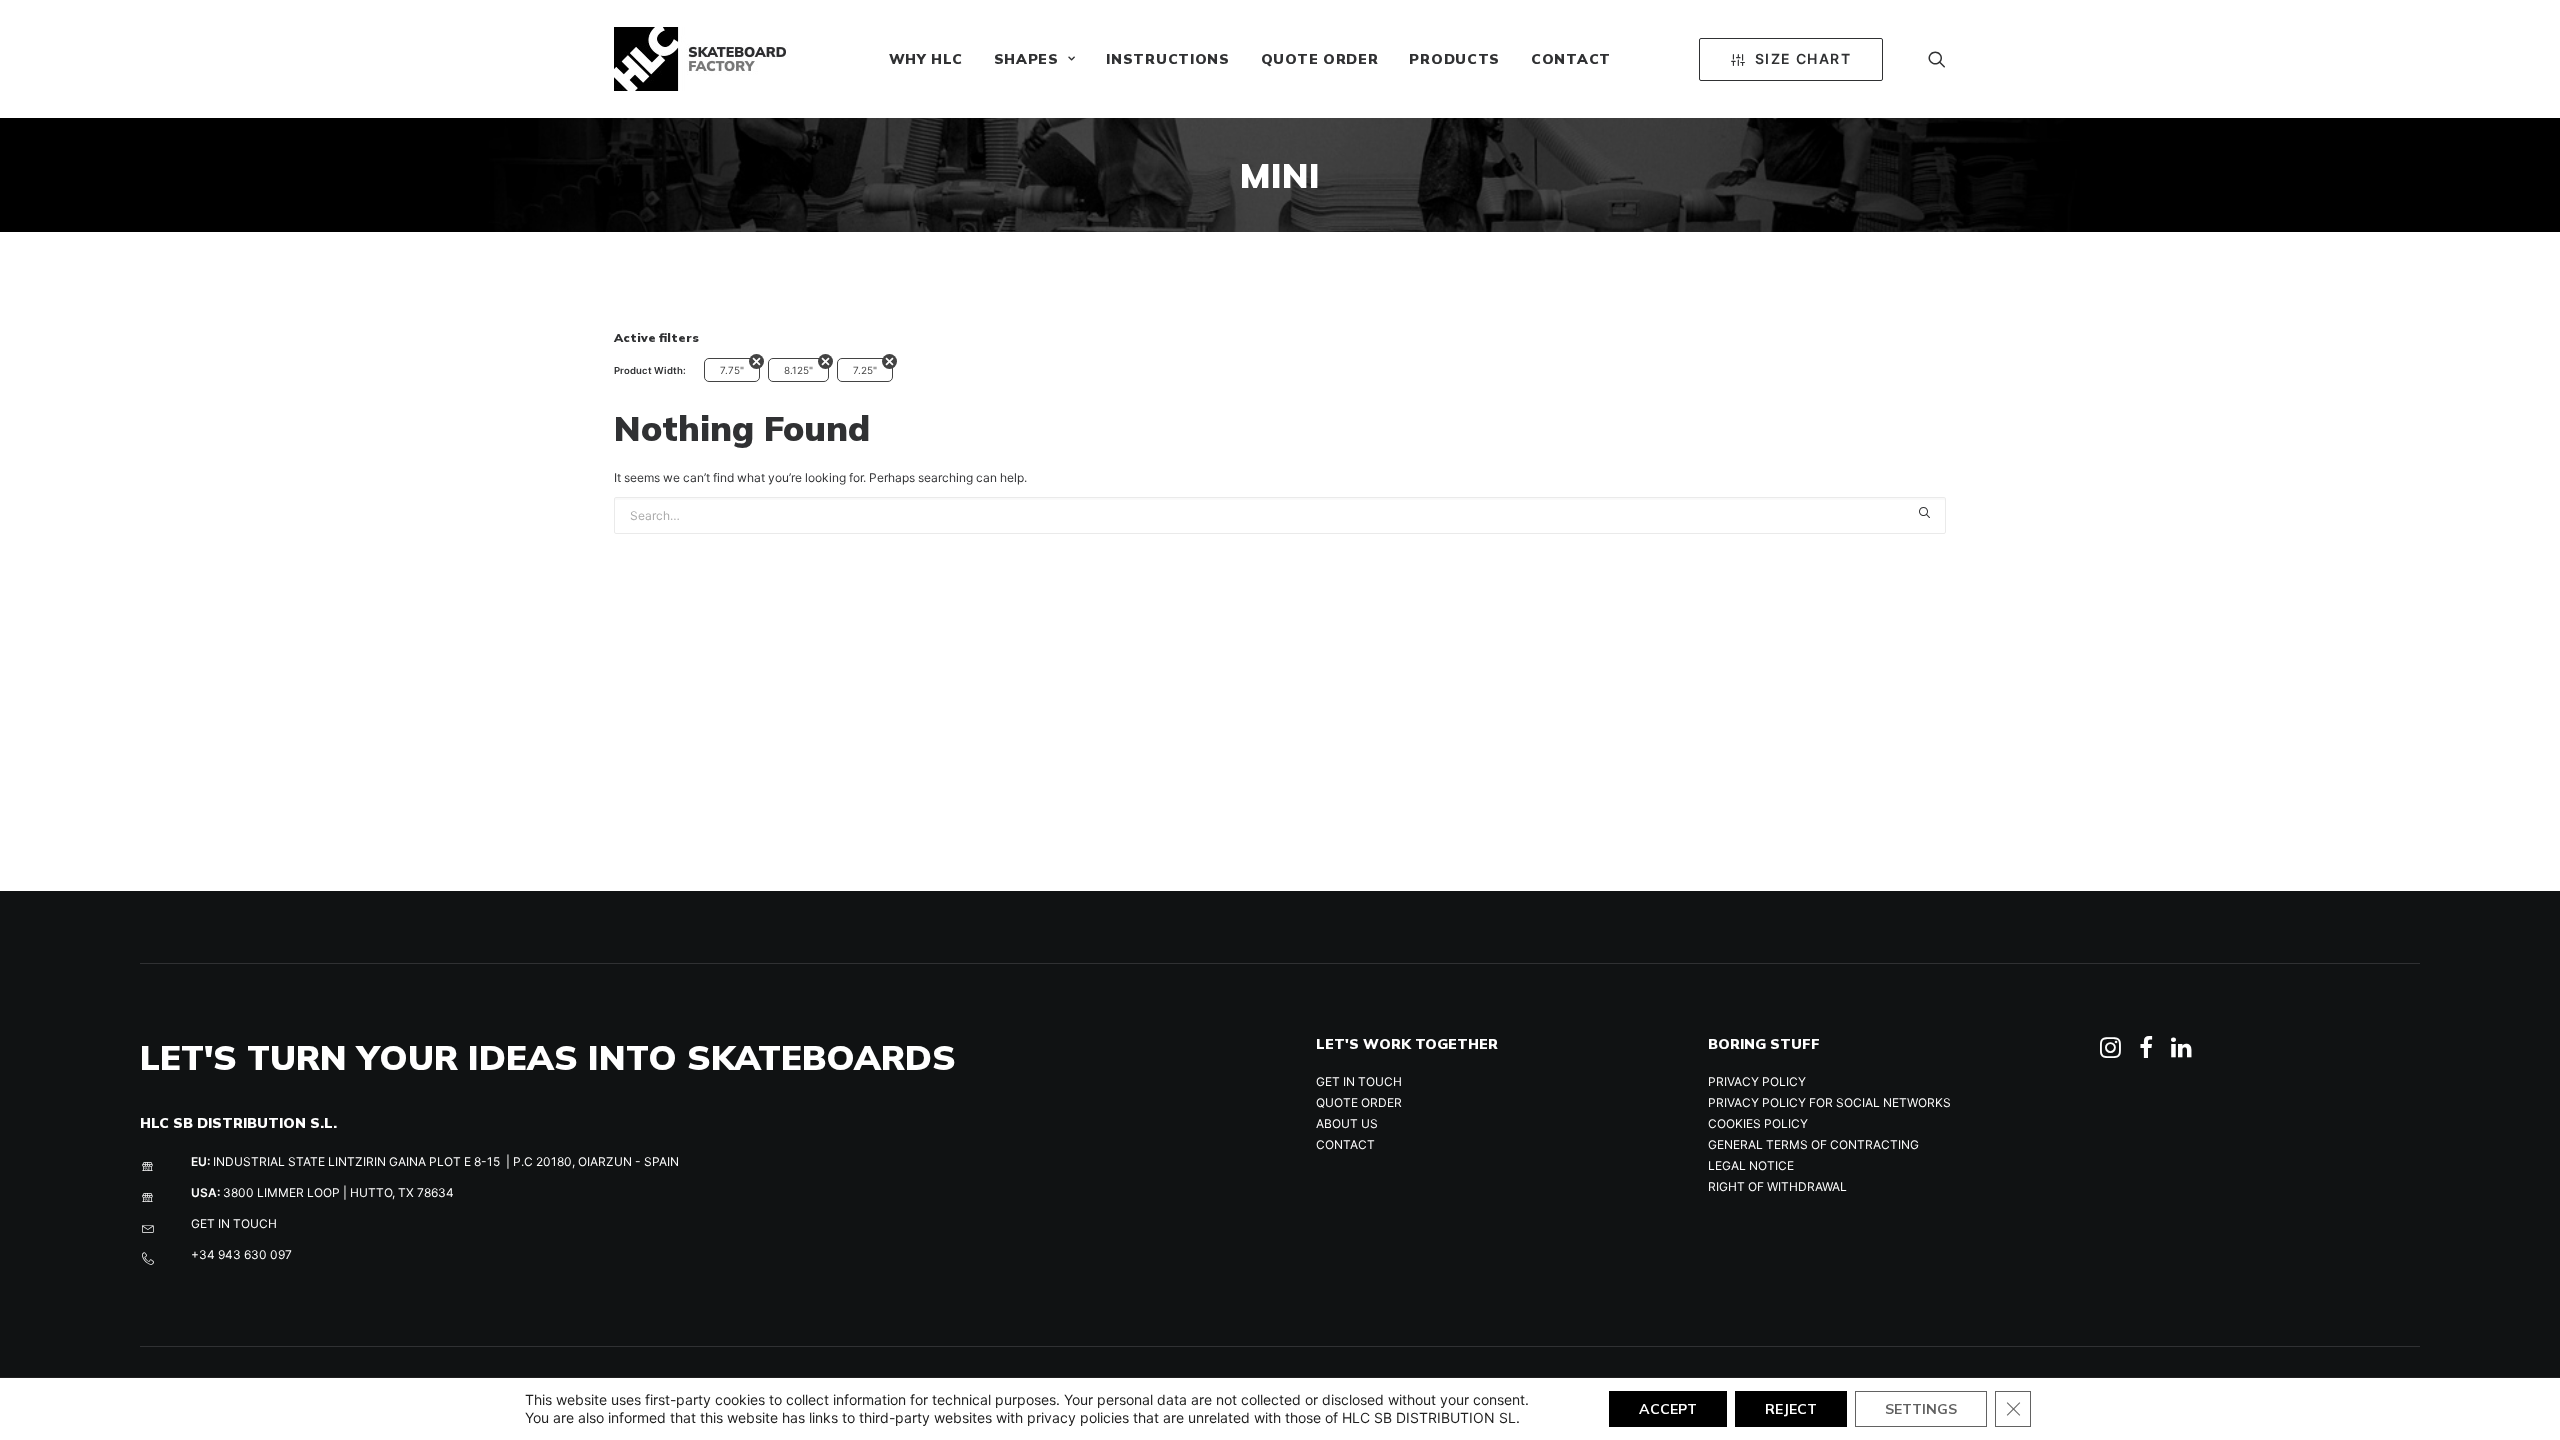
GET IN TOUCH (234, 1223)
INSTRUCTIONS (1167, 59)
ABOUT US (1347, 1123)
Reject (1791, 1409)
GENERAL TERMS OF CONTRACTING (1813, 1144)
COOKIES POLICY (1758, 1123)
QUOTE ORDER (1320, 59)
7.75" (732, 370)
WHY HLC (926, 59)
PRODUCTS (1454, 59)
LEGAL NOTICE (1751, 1165)
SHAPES (1026, 59)
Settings (1921, 1409)
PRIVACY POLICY (1757, 1081)
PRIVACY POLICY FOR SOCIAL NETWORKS (1829, 1102)
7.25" (865, 370)
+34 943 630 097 (241, 1254)
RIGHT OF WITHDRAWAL (1777, 1186)
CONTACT (1571, 59)
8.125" (798, 370)
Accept (1668, 1409)
